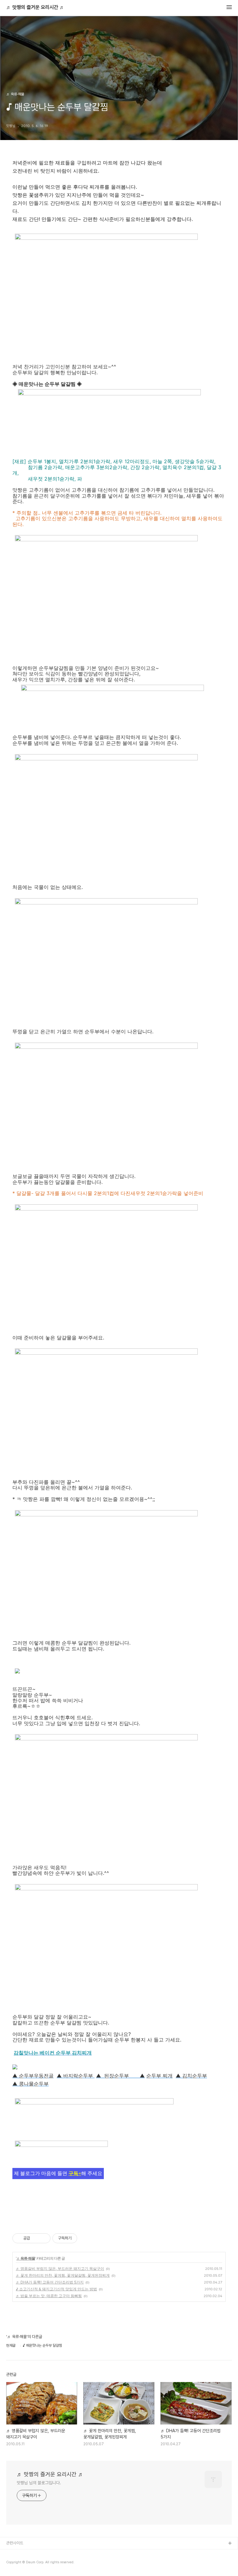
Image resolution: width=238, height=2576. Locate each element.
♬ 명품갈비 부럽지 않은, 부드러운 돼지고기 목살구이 (60, 2268)
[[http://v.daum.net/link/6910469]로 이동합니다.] (94, 2114)
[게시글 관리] (44, 2238)
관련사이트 (15, 2543)
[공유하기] (36, 2238)
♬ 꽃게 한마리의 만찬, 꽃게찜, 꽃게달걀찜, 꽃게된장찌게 (63, 2275)
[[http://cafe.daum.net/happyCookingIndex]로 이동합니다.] (61, 2149)
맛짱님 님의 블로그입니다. (39, 2483)
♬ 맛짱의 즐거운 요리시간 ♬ (35, 7)
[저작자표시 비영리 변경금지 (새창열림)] (86, 2238)
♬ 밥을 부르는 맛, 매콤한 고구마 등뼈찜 (49, 2296)
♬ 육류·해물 (26, 2258)
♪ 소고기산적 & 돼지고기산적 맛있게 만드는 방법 (56, 2289)
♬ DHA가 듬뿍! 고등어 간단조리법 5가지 (50, 2282)
